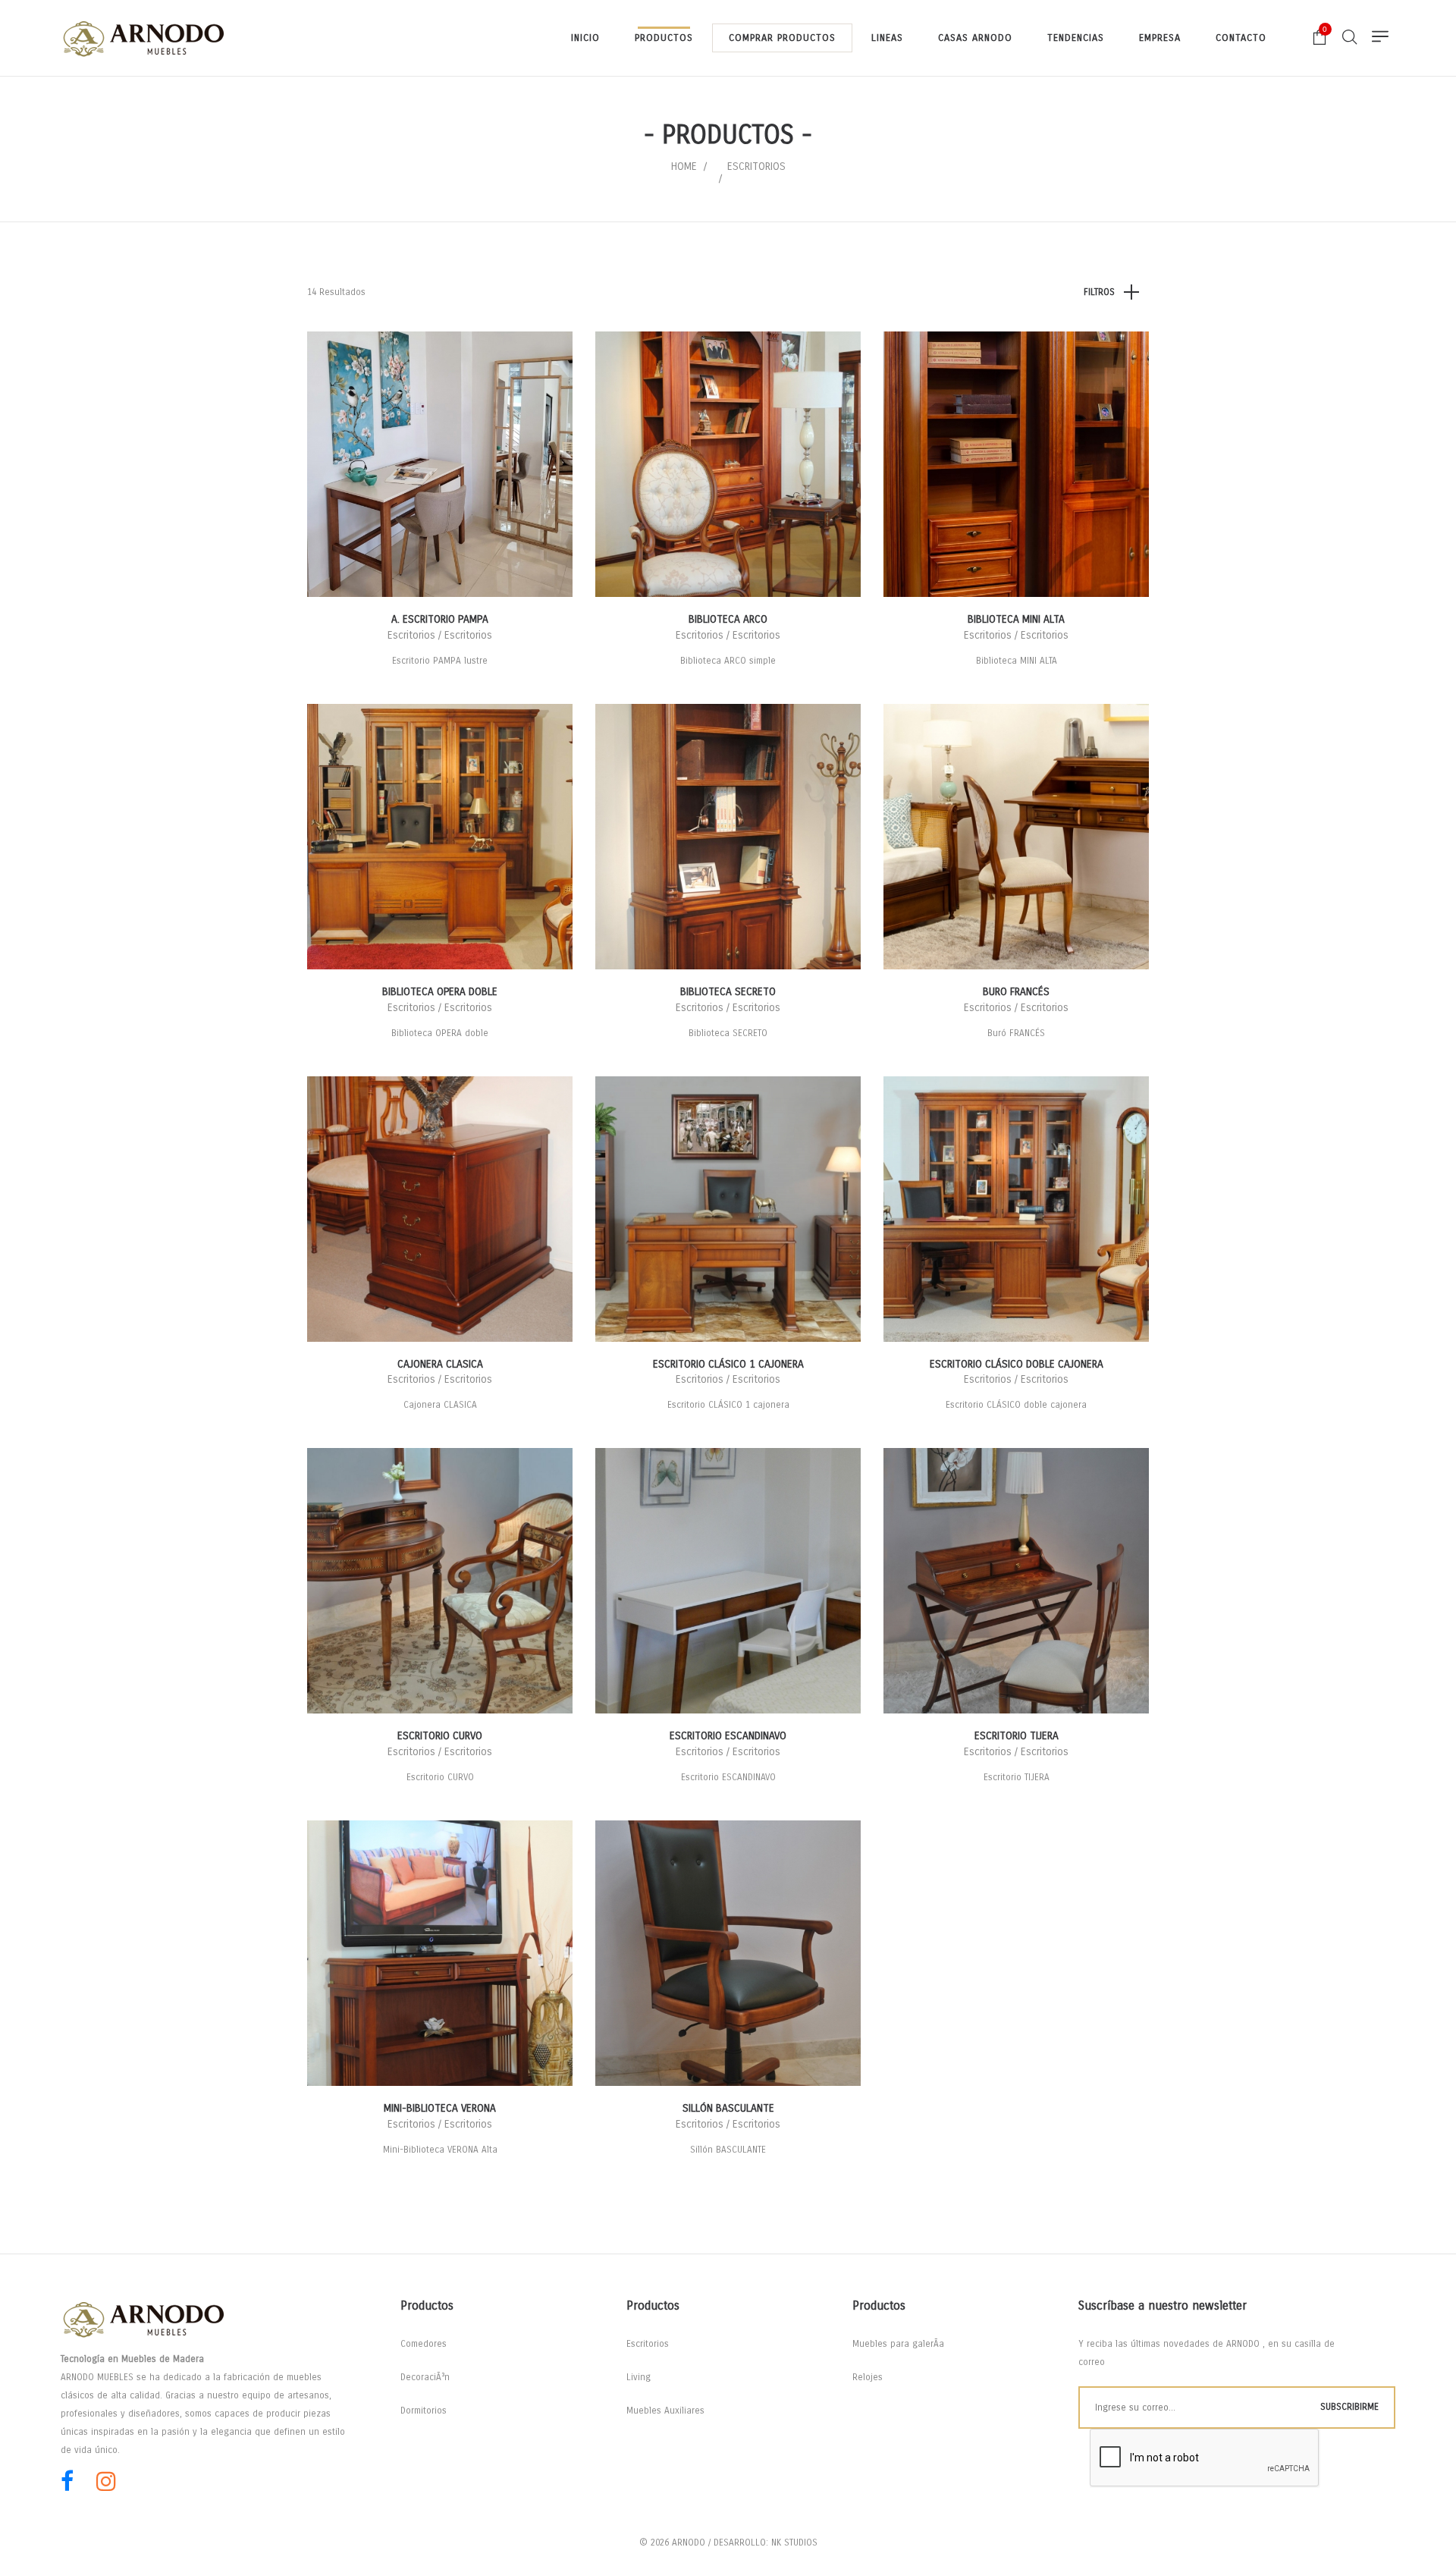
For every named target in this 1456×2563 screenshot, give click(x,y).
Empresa (1160, 38)
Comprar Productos (782, 38)
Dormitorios (424, 2411)
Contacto (1241, 38)
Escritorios (648, 2344)
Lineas (887, 38)
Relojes (868, 2377)
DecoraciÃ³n (425, 2377)
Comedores (424, 2344)
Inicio (585, 38)
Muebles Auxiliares (665, 2411)
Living (639, 2377)
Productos (664, 38)
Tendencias (1076, 38)
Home (684, 166)
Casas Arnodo (975, 38)
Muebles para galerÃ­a (898, 2344)
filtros (1099, 292)
